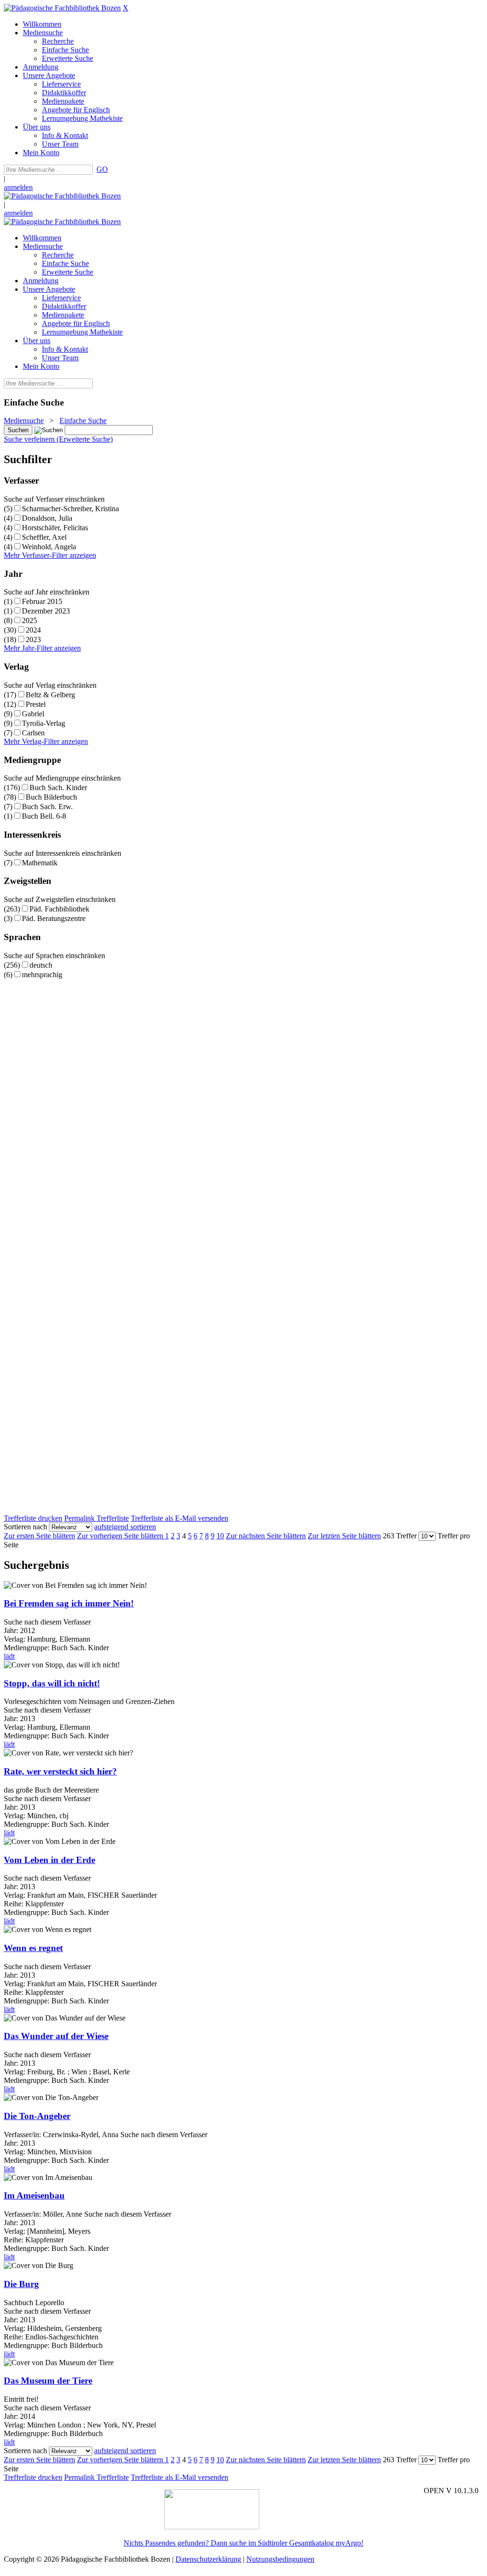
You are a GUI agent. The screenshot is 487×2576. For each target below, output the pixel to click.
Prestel (36, 704)
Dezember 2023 (46, 611)
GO (102, 169)
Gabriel (33, 714)
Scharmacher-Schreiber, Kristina (70, 509)
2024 (33, 630)
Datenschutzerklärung (208, 2559)
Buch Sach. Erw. (47, 807)
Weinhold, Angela (49, 547)
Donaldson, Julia (47, 518)
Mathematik (40, 863)
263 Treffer (400, 1536)
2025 (29, 620)
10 (220, 1536)
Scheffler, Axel (44, 537)
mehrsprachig (42, 975)
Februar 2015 (42, 601)
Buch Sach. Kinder (58, 788)
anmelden (18, 187)
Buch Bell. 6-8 (44, 816)
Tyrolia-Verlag (44, 723)
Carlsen (33, 733)
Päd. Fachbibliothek (59, 909)
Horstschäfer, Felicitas (55, 528)
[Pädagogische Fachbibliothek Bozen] (62, 8)
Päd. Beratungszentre (54, 918)
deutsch (41, 965)
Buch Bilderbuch (51, 797)
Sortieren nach (25, 1527)
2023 (33, 639)
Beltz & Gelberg (50, 695)
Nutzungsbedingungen (280, 2559)
